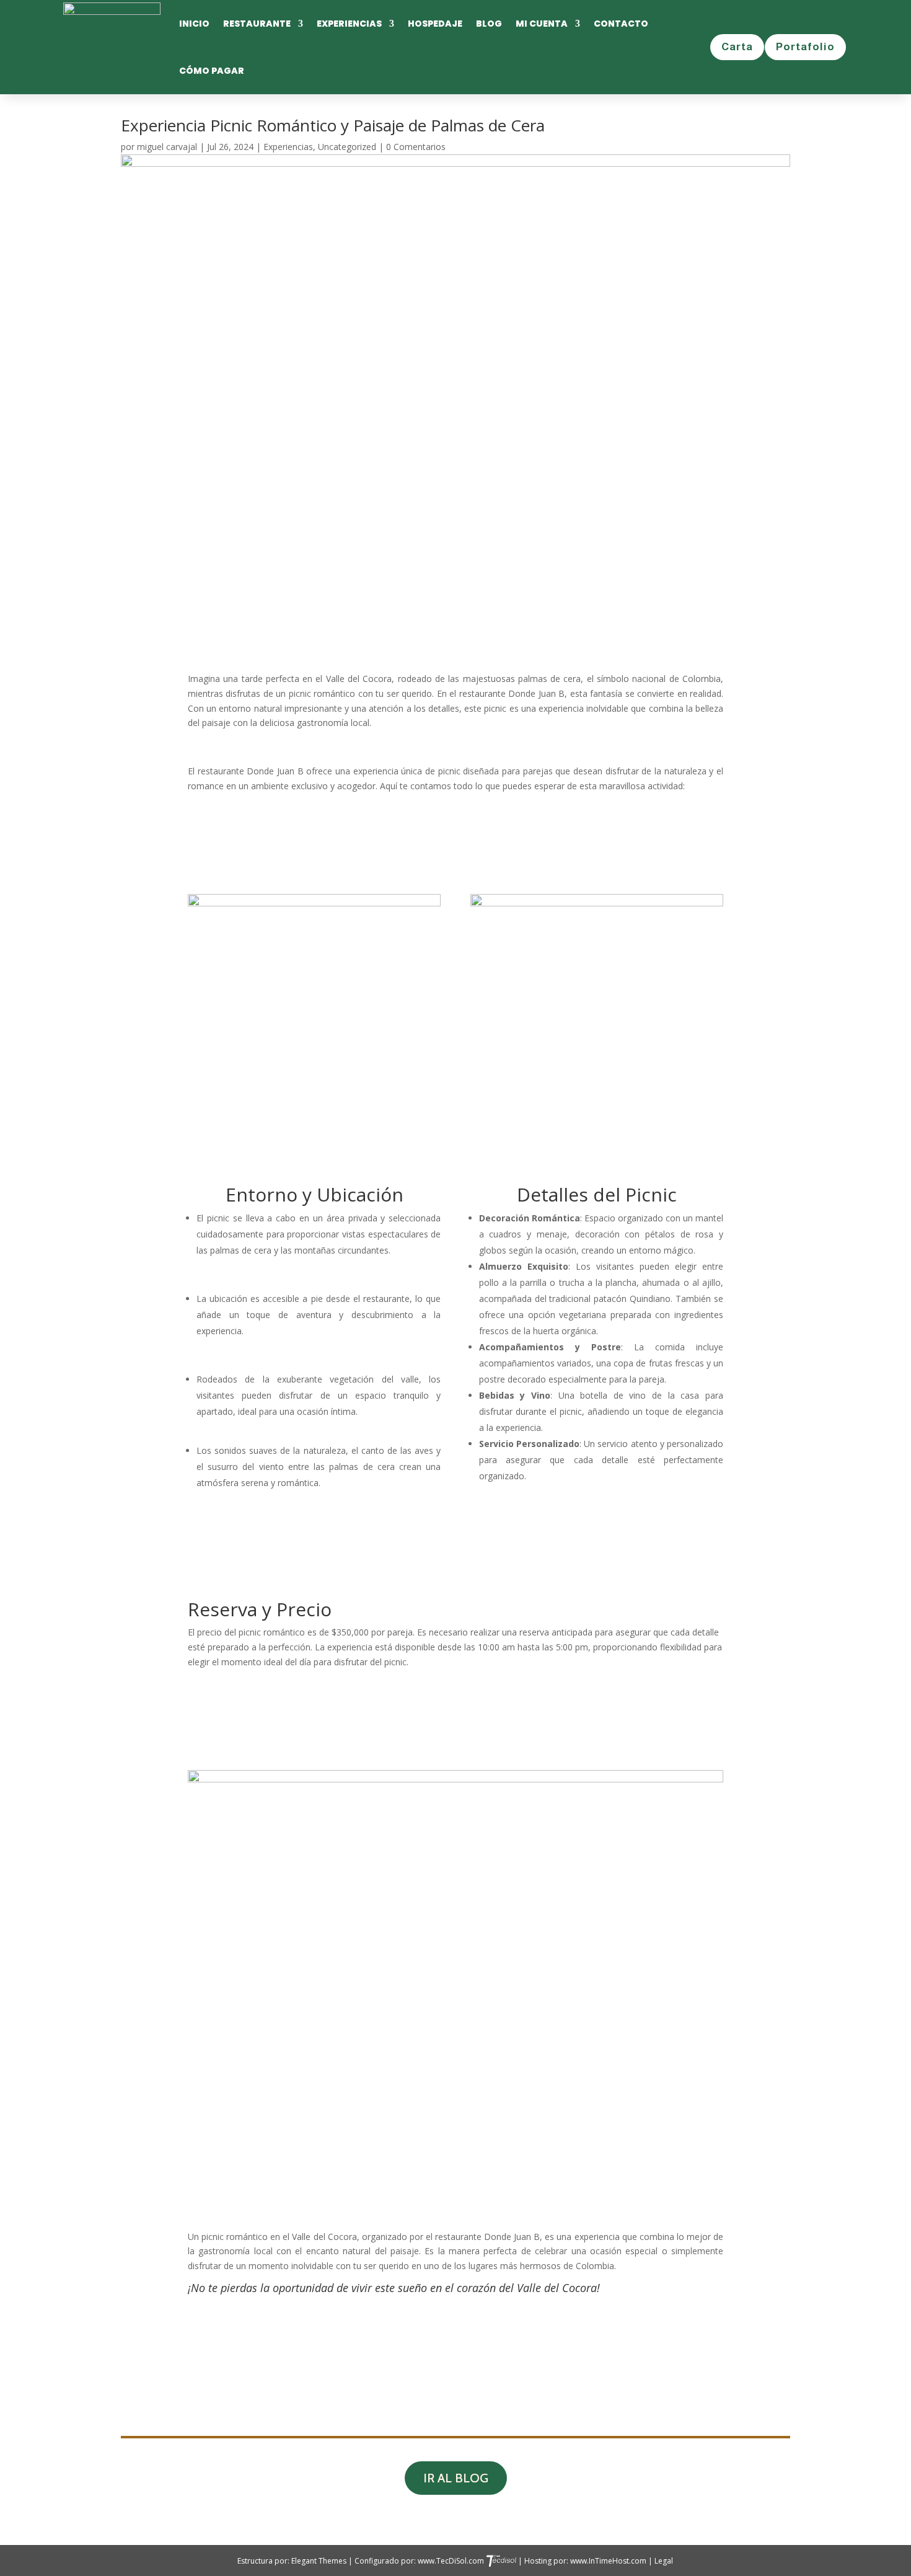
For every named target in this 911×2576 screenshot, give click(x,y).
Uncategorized (347, 147)
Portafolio (805, 47)
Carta (737, 47)
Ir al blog (456, 2478)
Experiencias (349, 24)
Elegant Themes (320, 2561)
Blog (489, 24)
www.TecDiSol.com (452, 2561)
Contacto (621, 24)
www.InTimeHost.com (608, 2561)
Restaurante (257, 24)
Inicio (194, 24)
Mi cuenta (542, 24)
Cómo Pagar (212, 71)
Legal (664, 2561)
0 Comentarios (416, 147)
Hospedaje (435, 24)
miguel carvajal (167, 147)
